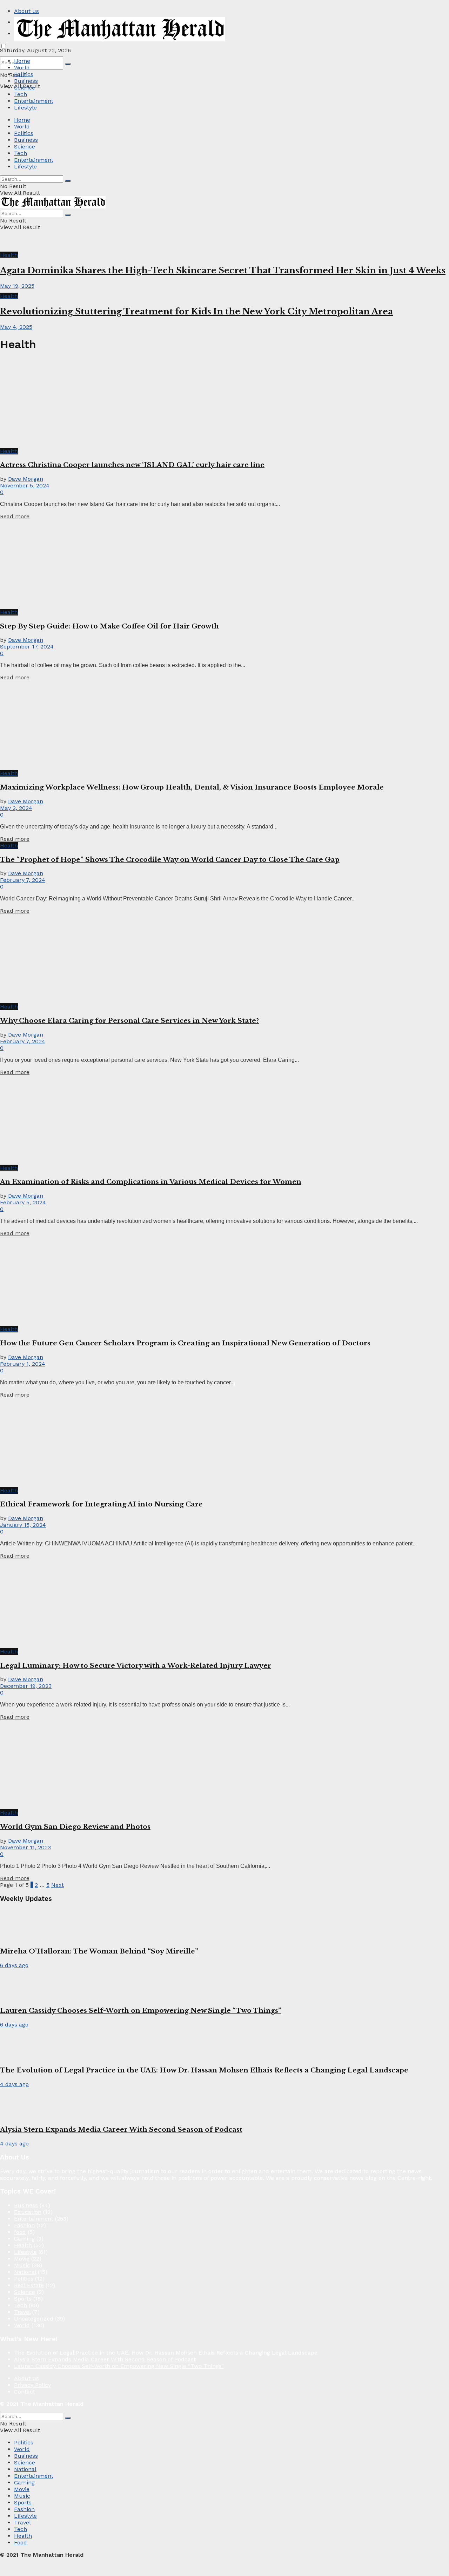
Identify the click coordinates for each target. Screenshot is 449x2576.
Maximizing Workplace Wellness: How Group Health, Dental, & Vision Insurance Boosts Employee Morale (192, 787)
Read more (15, 516)
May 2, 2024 (16, 808)
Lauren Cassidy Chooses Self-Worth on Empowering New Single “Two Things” (141, 2011)
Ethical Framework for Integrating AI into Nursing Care (101, 1504)
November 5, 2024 (25, 485)
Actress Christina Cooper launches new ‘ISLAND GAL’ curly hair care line (132, 465)
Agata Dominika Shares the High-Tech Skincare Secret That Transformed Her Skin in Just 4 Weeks (223, 270)
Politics (24, 74)
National (25, 2272)
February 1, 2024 (23, 1364)
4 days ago (14, 2084)
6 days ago (14, 1965)
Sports (23, 2299)
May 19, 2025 (17, 286)
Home (22, 61)
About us (26, 11)
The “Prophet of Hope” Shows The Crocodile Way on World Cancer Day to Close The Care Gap (170, 860)
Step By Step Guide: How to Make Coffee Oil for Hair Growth (109, 626)
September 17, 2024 (27, 647)
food (20, 2232)
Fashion (24, 2225)
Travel (22, 2312)
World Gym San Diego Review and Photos (75, 1827)
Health (9, 255)
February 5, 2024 (23, 1202)
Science (25, 88)
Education (28, 2212)
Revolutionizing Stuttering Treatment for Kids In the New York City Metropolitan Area (196, 311)
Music (22, 2265)
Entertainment (34, 101)
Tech (21, 94)
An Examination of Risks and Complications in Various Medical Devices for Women (151, 1182)
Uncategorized (34, 2319)
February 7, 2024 (23, 880)
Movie (22, 2259)
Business (26, 81)
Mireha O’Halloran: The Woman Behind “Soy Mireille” (99, 1951)
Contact (25, 2392)
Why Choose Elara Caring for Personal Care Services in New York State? (129, 1021)
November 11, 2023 (25, 1847)
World (22, 68)
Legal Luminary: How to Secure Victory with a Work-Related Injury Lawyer (136, 1666)
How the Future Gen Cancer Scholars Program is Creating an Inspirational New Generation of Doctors (185, 1343)
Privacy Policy (32, 2385)
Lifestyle (25, 108)
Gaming (24, 2239)
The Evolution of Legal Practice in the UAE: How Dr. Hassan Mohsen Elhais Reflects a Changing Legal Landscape (204, 2070)
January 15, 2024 (23, 1525)
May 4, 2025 (16, 327)
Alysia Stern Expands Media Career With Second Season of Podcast (121, 2129)
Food (21, 2542)
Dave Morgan (26, 479)
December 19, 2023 (26, 1686)
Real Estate (29, 2285)
